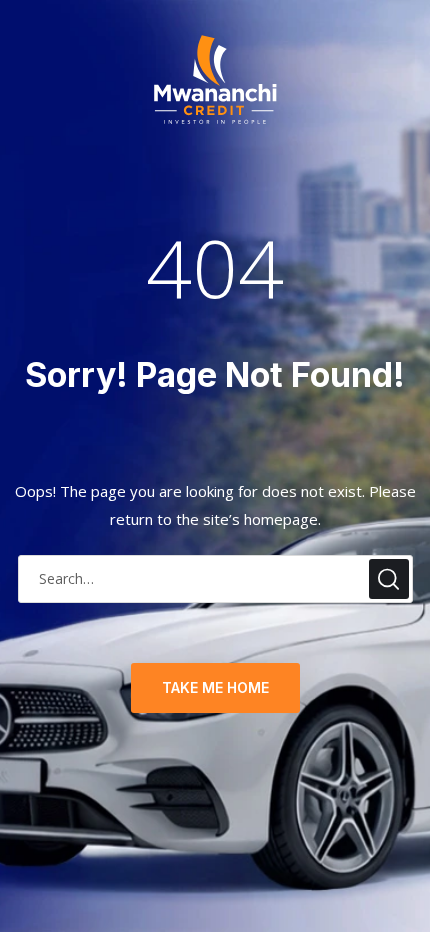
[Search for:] (215, 578)
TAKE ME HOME (215, 687)
